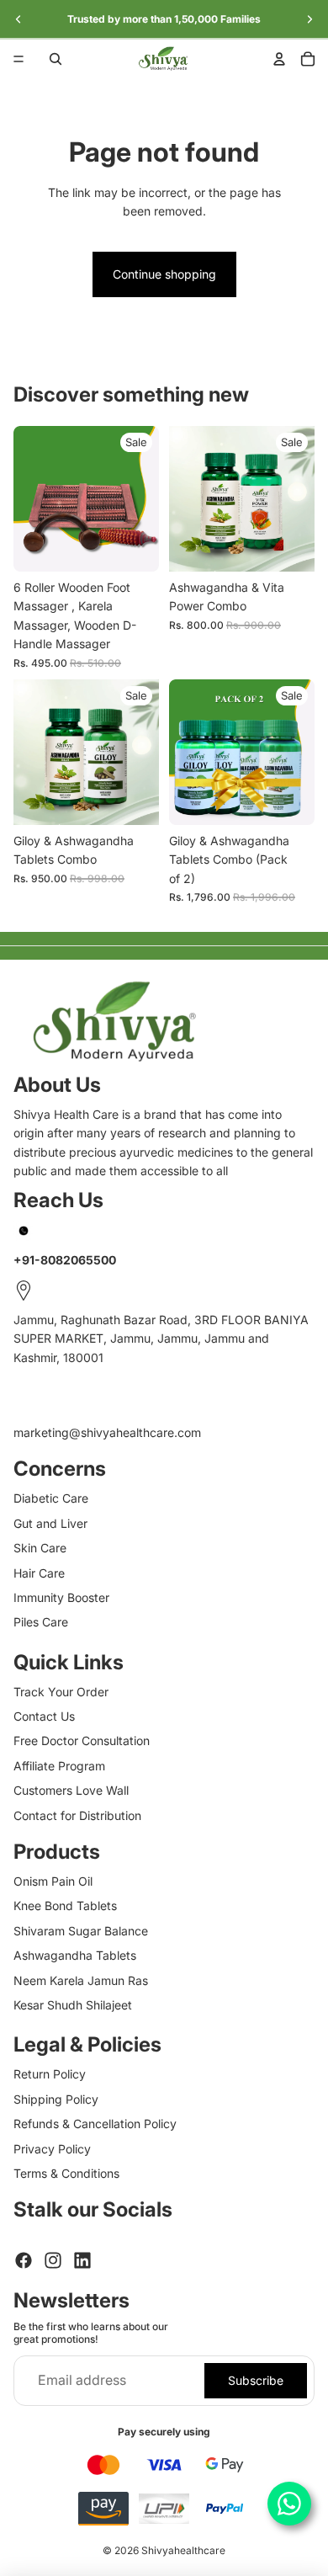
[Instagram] (53, 2260)
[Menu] (19, 59)
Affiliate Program (59, 1766)
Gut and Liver (50, 1523)
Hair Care (39, 1573)
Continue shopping (164, 274)
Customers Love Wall (71, 1790)
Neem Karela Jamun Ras (81, 1980)
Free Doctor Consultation (82, 1740)
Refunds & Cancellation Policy (95, 2124)
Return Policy (50, 2074)
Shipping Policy (56, 2099)
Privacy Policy (52, 2149)
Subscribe (256, 2380)
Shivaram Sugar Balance (81, 1931)
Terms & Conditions (66, 2173)
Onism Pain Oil (53, 1881)
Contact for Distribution (77, 1815)
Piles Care (41, 1622)
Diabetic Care (51, 1498)
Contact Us (44, 1716)
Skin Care (40, 1548)
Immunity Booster (61, 1597)
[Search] (56, 59)
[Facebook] (24, 2260)
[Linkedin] (82, 2260)
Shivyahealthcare (183, 2550)
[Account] (279, 59)
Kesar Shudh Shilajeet (73, 2005)
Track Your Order (61, 1692)
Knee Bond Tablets (65, 1905)
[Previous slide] (19, 19)
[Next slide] (309, 19)
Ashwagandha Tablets (75, 1955)
